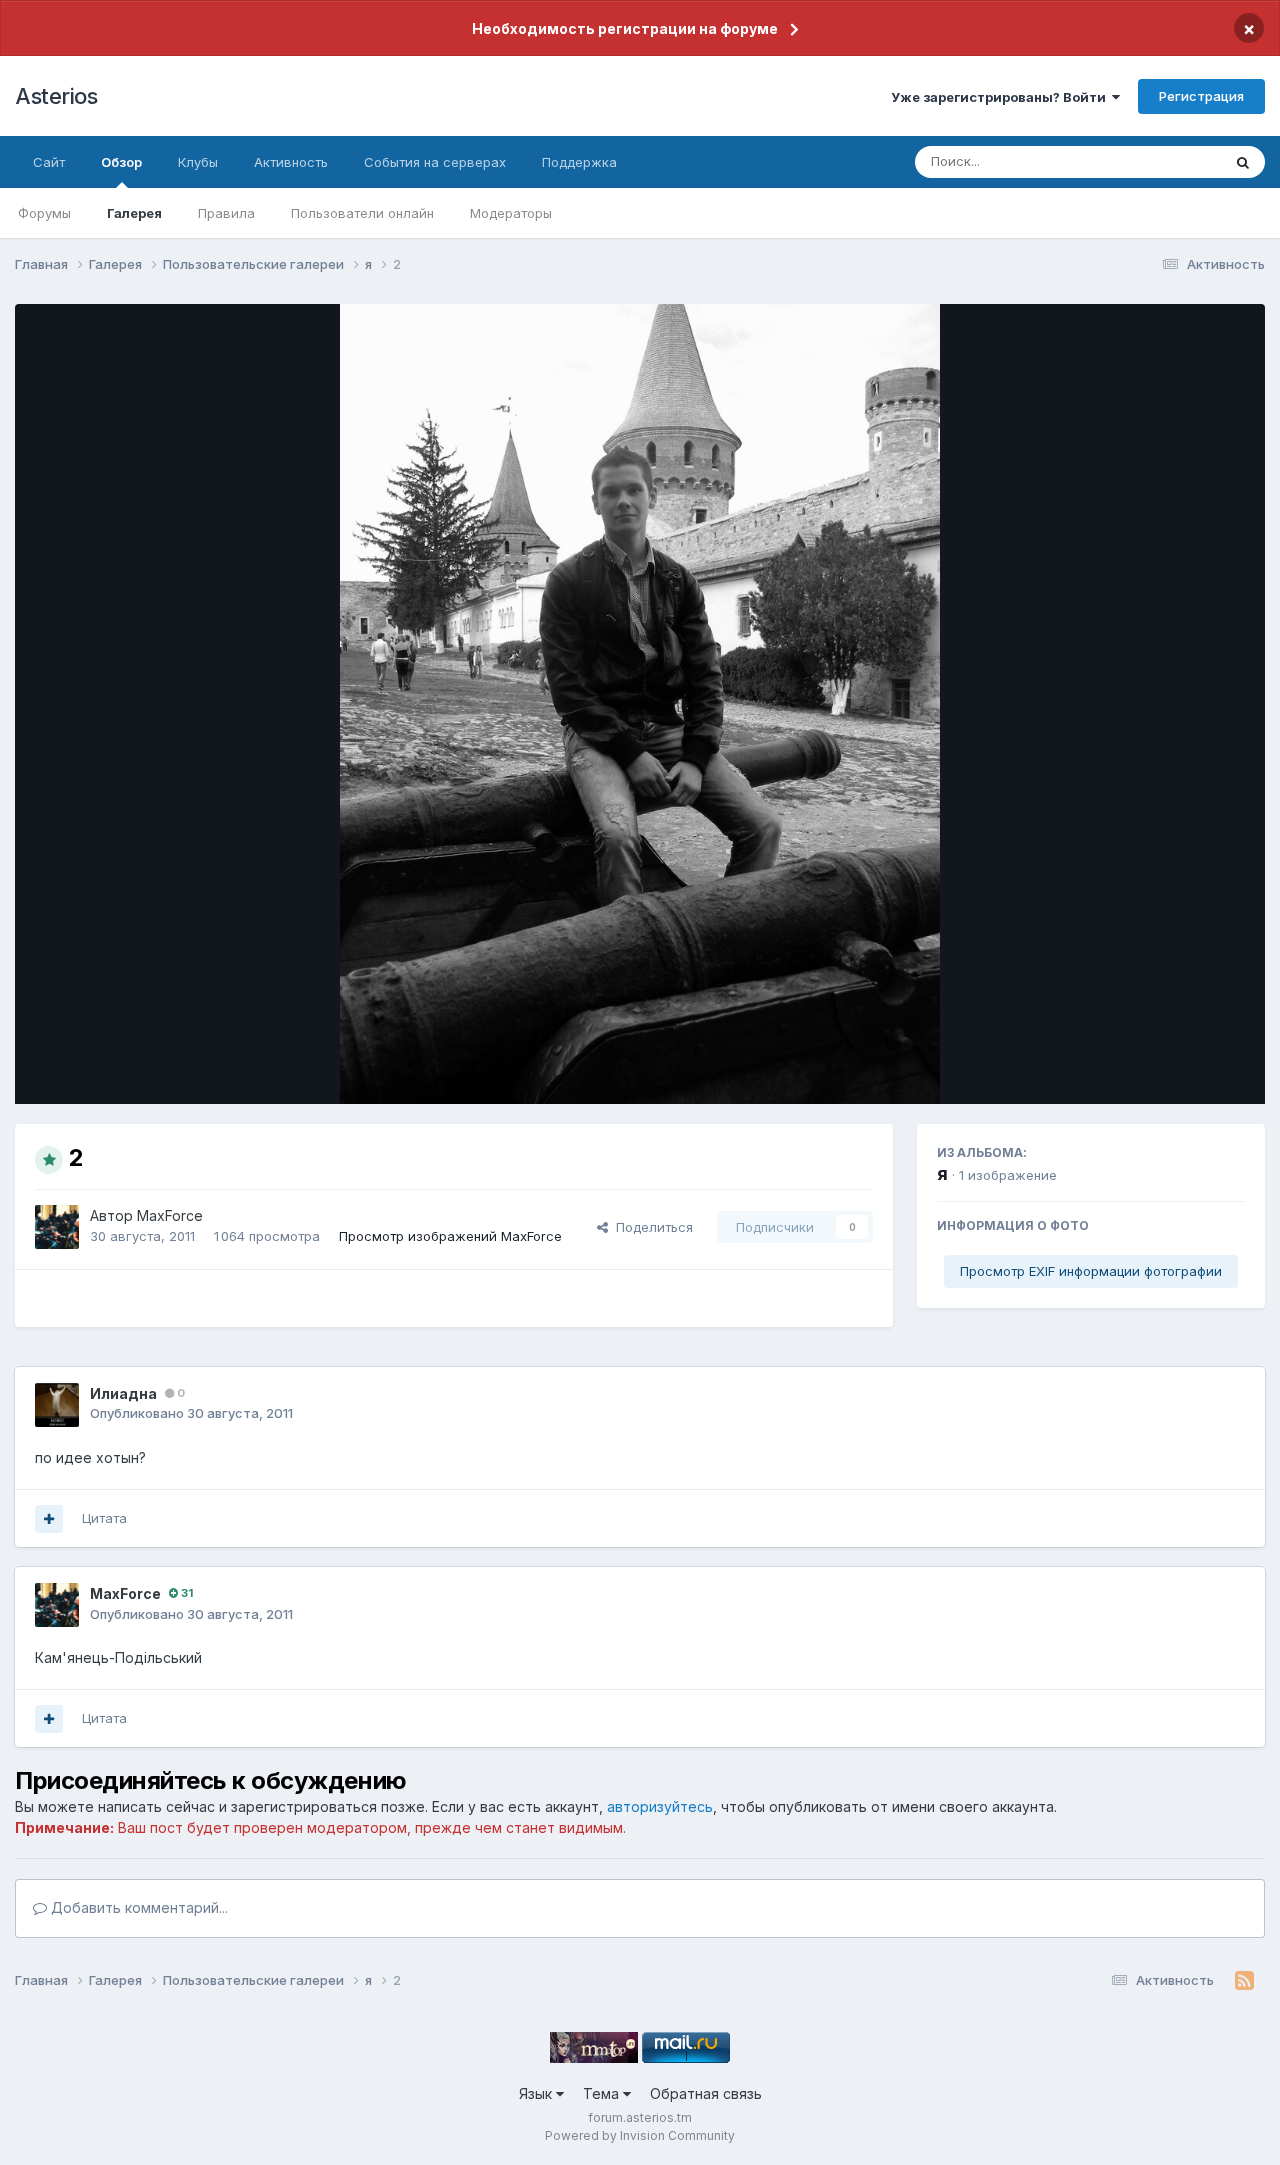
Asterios (56, 96)
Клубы (198, 162)
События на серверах (435, 162)
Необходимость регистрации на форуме (625, 28)
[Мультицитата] (49, 1519)
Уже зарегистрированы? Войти (1001, 97)
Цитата (104, 1518)
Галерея (134, 213)
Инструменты (1177, 1068)
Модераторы (511, 213)
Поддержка (579, 162)
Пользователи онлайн (362, 213)
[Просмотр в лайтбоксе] (640, 704)
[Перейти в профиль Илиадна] (57, 1405)
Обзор (121, 162)
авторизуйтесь (660, 1806)
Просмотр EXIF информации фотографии (1091, 1271)
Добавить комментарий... (137, 1907)
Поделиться (650, 1227)
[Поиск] (1243, 162)
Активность (291, 162)
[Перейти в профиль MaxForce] (57, 1227)
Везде (1175, 161)
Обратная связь (706, 2093)
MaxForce (170, 1215)
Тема (603, 2093)
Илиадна (123, 1393)
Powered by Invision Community (640, 2135)
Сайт (49, 162)
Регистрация (1201, 96)
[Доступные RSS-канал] (1244, 1981)
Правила (226, 213)
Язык (537, 2093)
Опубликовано (191, 1413)
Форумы (44, 213)
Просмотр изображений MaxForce (450, 1236)
